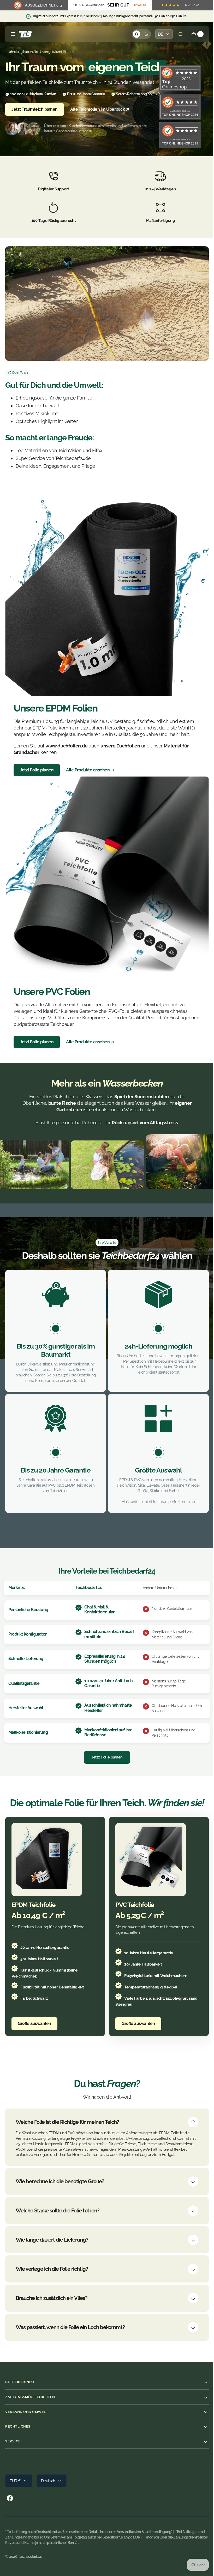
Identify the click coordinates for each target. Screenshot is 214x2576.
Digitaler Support (45, 16)
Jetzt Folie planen (37, 764)
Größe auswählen (34, 2011)
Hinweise (139, 5)
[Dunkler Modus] (138, 34)
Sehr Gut (118, 5)
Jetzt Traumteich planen (35, 109)
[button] (13, 34)
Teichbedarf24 (30, 2549)
